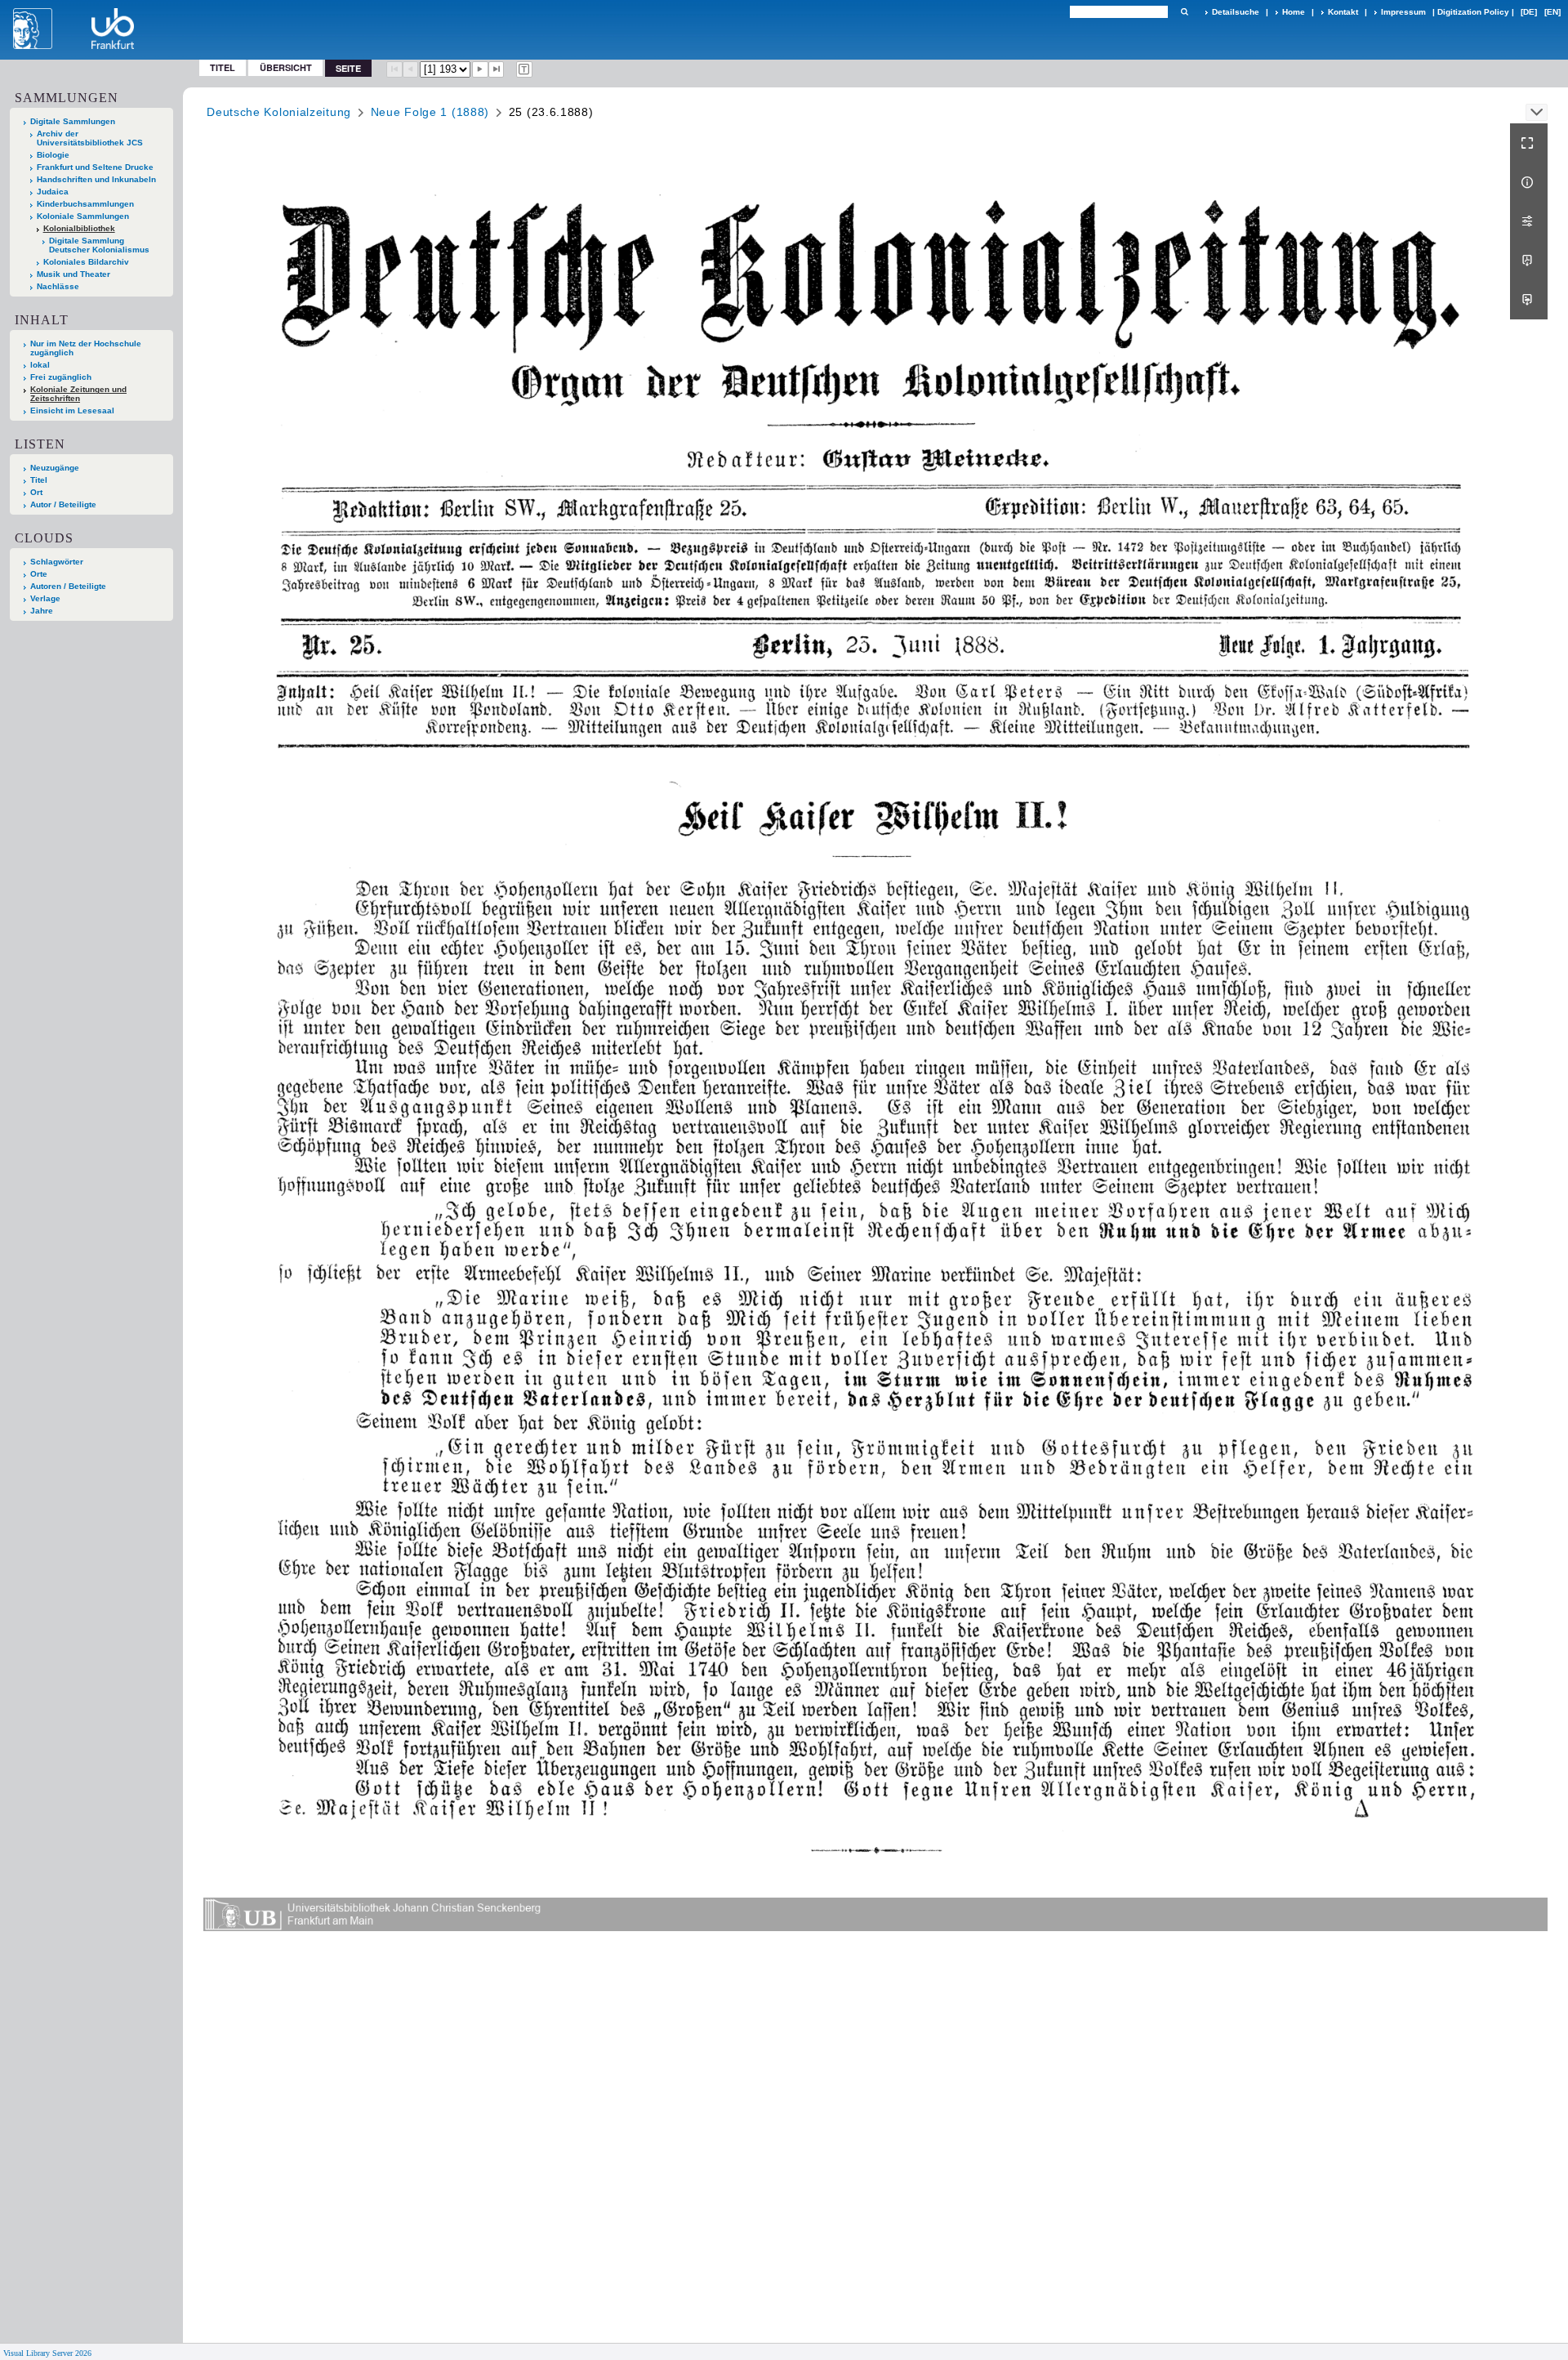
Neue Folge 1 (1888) (430, 112)
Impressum (1403, 12)
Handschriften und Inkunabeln (96, 179)
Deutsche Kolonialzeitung (279, 112)
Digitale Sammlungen (73, 121)
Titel (223, 67)
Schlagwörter (57, 562)
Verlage (45, 598)
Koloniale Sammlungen (83, 216)
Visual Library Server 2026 (47, 2353)
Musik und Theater (73, 274)
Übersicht (286, 67)
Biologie (53, 155)
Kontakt (1343, 12)
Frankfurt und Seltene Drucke (95, 167)
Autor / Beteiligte (63, 504)
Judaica (53, 192)
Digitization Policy (1473, 12)
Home (1294, 12)
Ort (36, 492)
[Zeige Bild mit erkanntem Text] (524, 69)
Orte (39, 574)
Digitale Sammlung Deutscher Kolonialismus (99, 245)
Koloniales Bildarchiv (86, 262)
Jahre (42, 611)
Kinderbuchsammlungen (85, 204)
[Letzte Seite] (497, 69)
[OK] (1184, 12)
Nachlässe (58, 286)
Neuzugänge (55, 468)
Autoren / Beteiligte (68, 586)
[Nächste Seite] (480, 69)
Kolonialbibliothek (79, 228)
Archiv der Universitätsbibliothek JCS (90, 138)
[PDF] (1529, 261)
